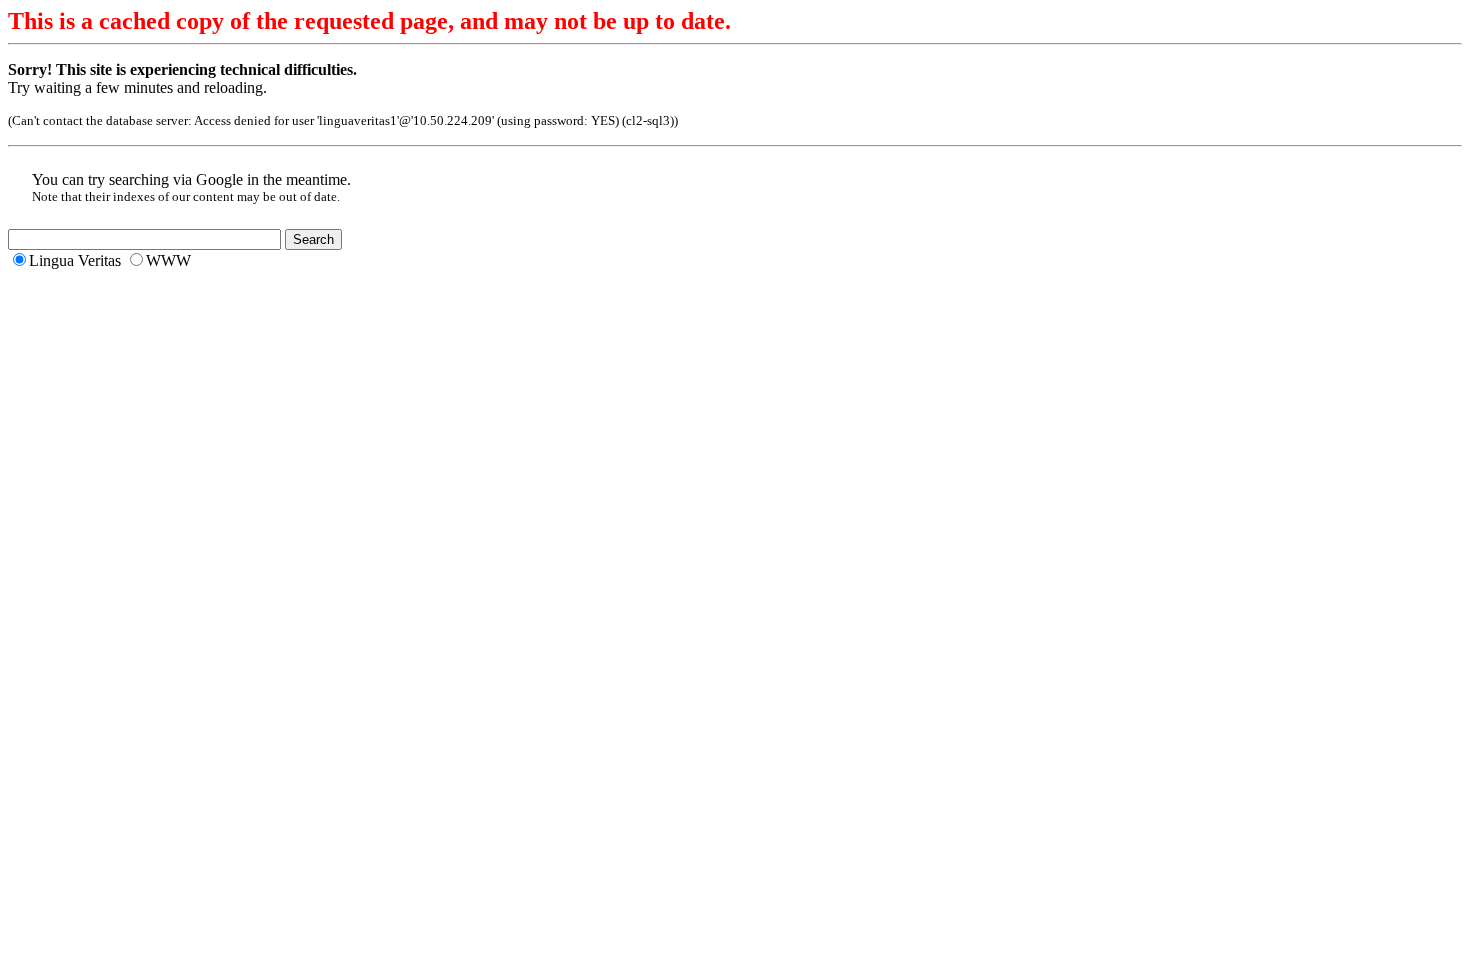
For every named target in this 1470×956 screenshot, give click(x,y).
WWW (168, 260)
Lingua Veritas (75, 260)
